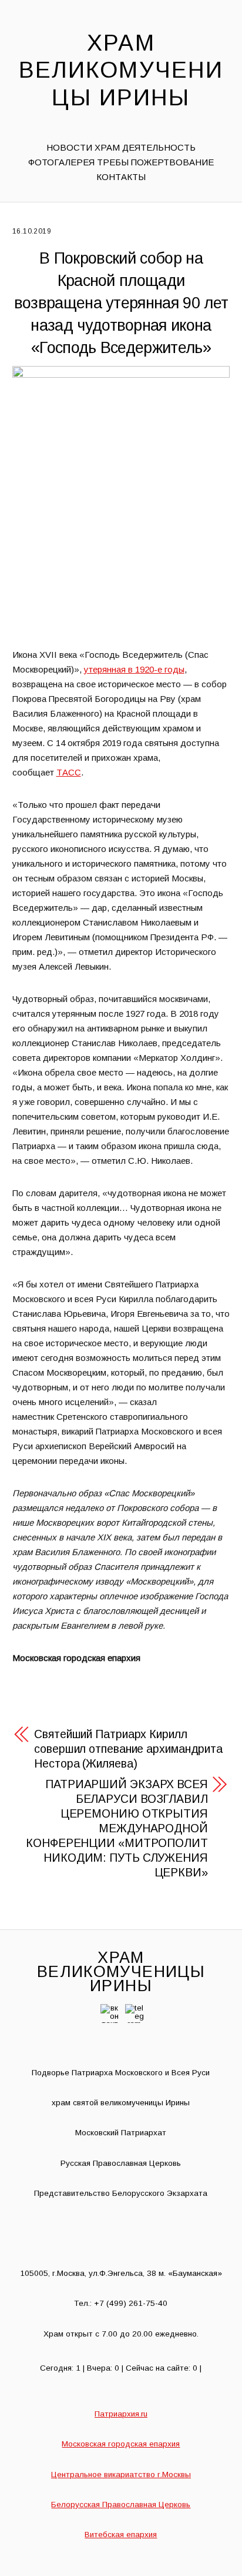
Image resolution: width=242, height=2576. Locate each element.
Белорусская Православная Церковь (121, 2505)
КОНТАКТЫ (121, 177)
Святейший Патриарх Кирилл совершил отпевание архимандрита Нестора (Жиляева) (128, 1749)
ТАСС (69, 772)
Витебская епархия (121, 2535)
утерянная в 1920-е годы (134, 669)
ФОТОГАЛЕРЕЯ (61, 162)
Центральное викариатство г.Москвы (121, 2475)
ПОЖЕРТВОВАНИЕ (172, 162)
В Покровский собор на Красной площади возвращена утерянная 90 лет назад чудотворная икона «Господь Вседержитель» (121, 303)
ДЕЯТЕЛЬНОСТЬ (159, 147)
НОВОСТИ (69, 147)
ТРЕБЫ (113, 162)
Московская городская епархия (121, 2444)
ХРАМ (107, 147)
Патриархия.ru (121, 2414)
